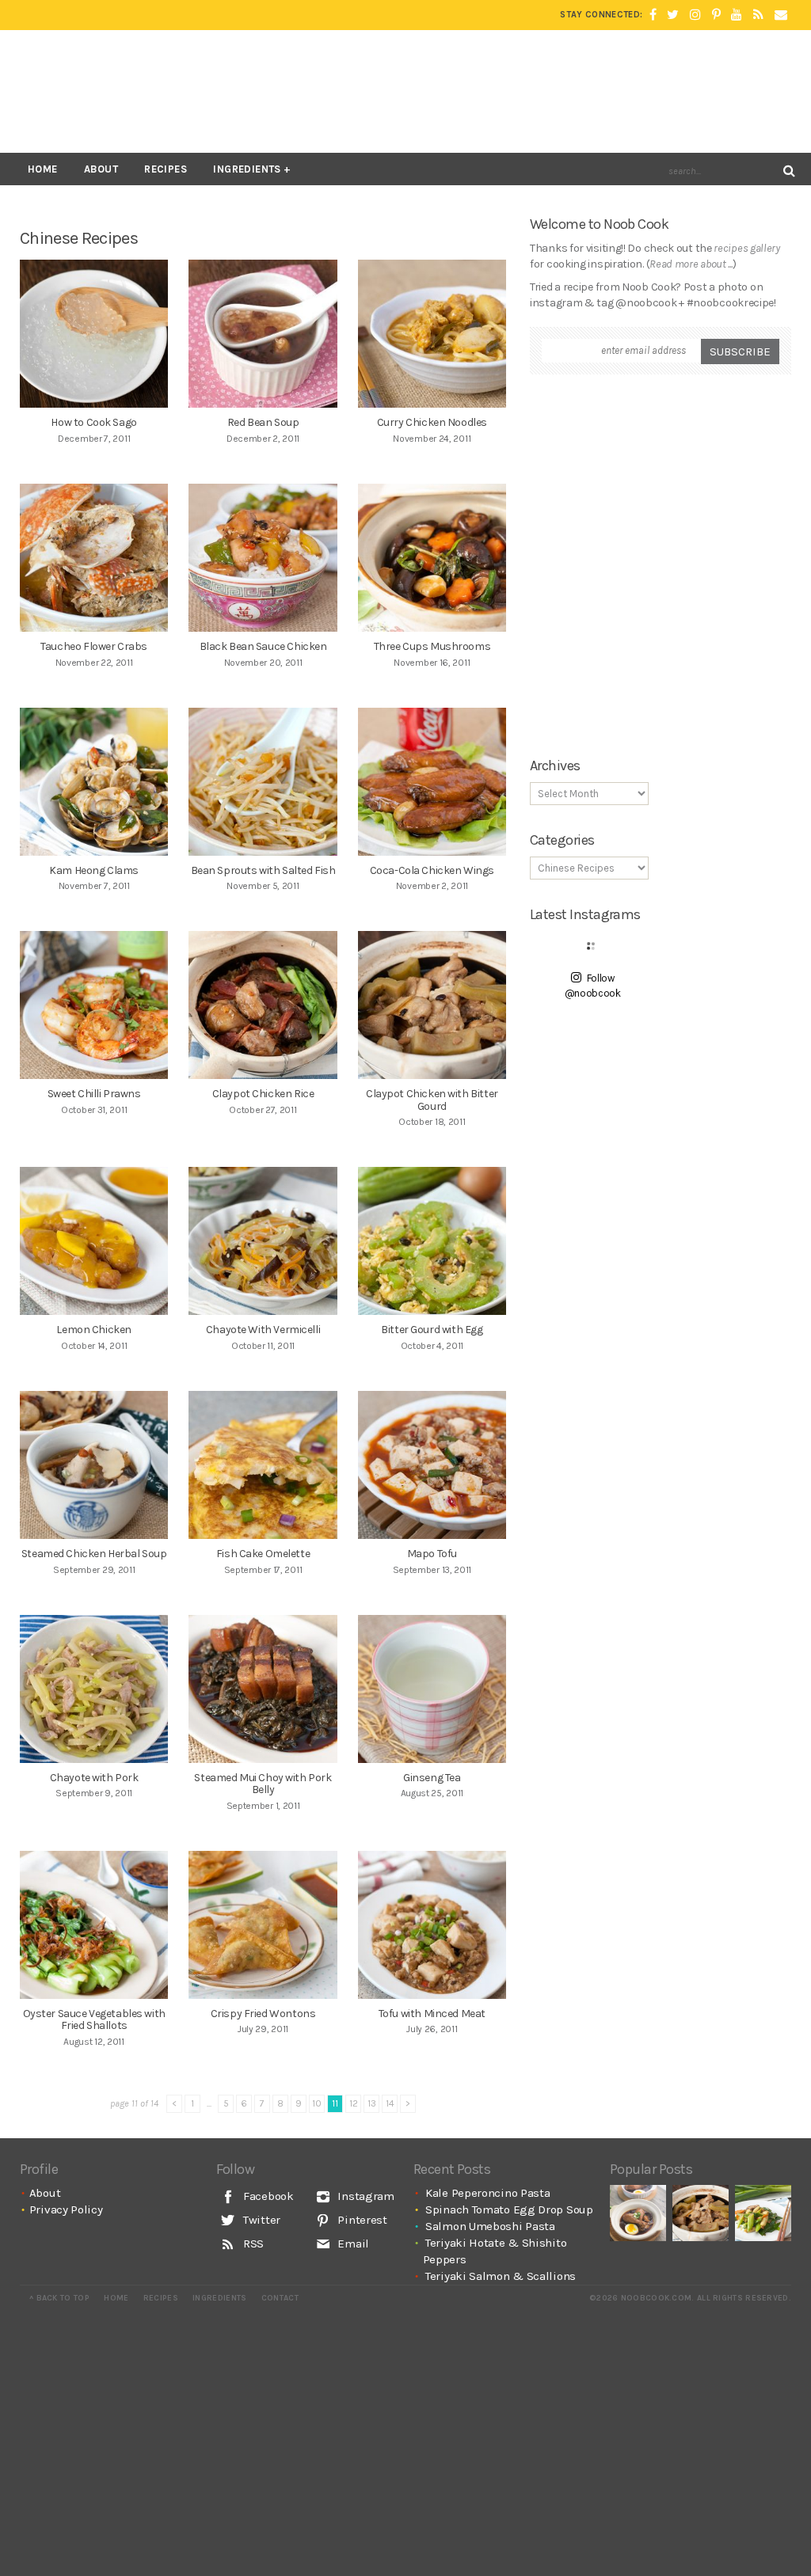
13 (372, 2103)
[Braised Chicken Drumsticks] (638, 2213)
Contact (280, 2298)
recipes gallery (747, 248)
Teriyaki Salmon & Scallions (501, 2276)
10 (317, 2103)
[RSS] (758, 15)
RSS (252, 2244)
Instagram (365, 2196)
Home (43, 169)
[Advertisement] (503, 91)
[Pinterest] (716, 15)
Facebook (267, 2196)
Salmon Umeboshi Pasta (490, 2226)
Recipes (166, 169)
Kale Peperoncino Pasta (487, 2193)
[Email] (781, 15)
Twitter (260, 2220)
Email (352, 2244)
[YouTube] (737, 15)
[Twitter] (673, 15)
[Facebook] (653, 15)
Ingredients (247, 169)
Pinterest (361, 2220)
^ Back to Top (59, 2298)
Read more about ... (691, 264)
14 (390, 2103)
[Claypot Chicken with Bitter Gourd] (701, 2213)
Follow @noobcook (593, 986)
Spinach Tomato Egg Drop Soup (509, 2209)
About (101, 169)
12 (354, 2103)
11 (335, 2103)
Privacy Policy (66, 2209)
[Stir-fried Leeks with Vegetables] (763, 2213)
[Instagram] (695, 15)
